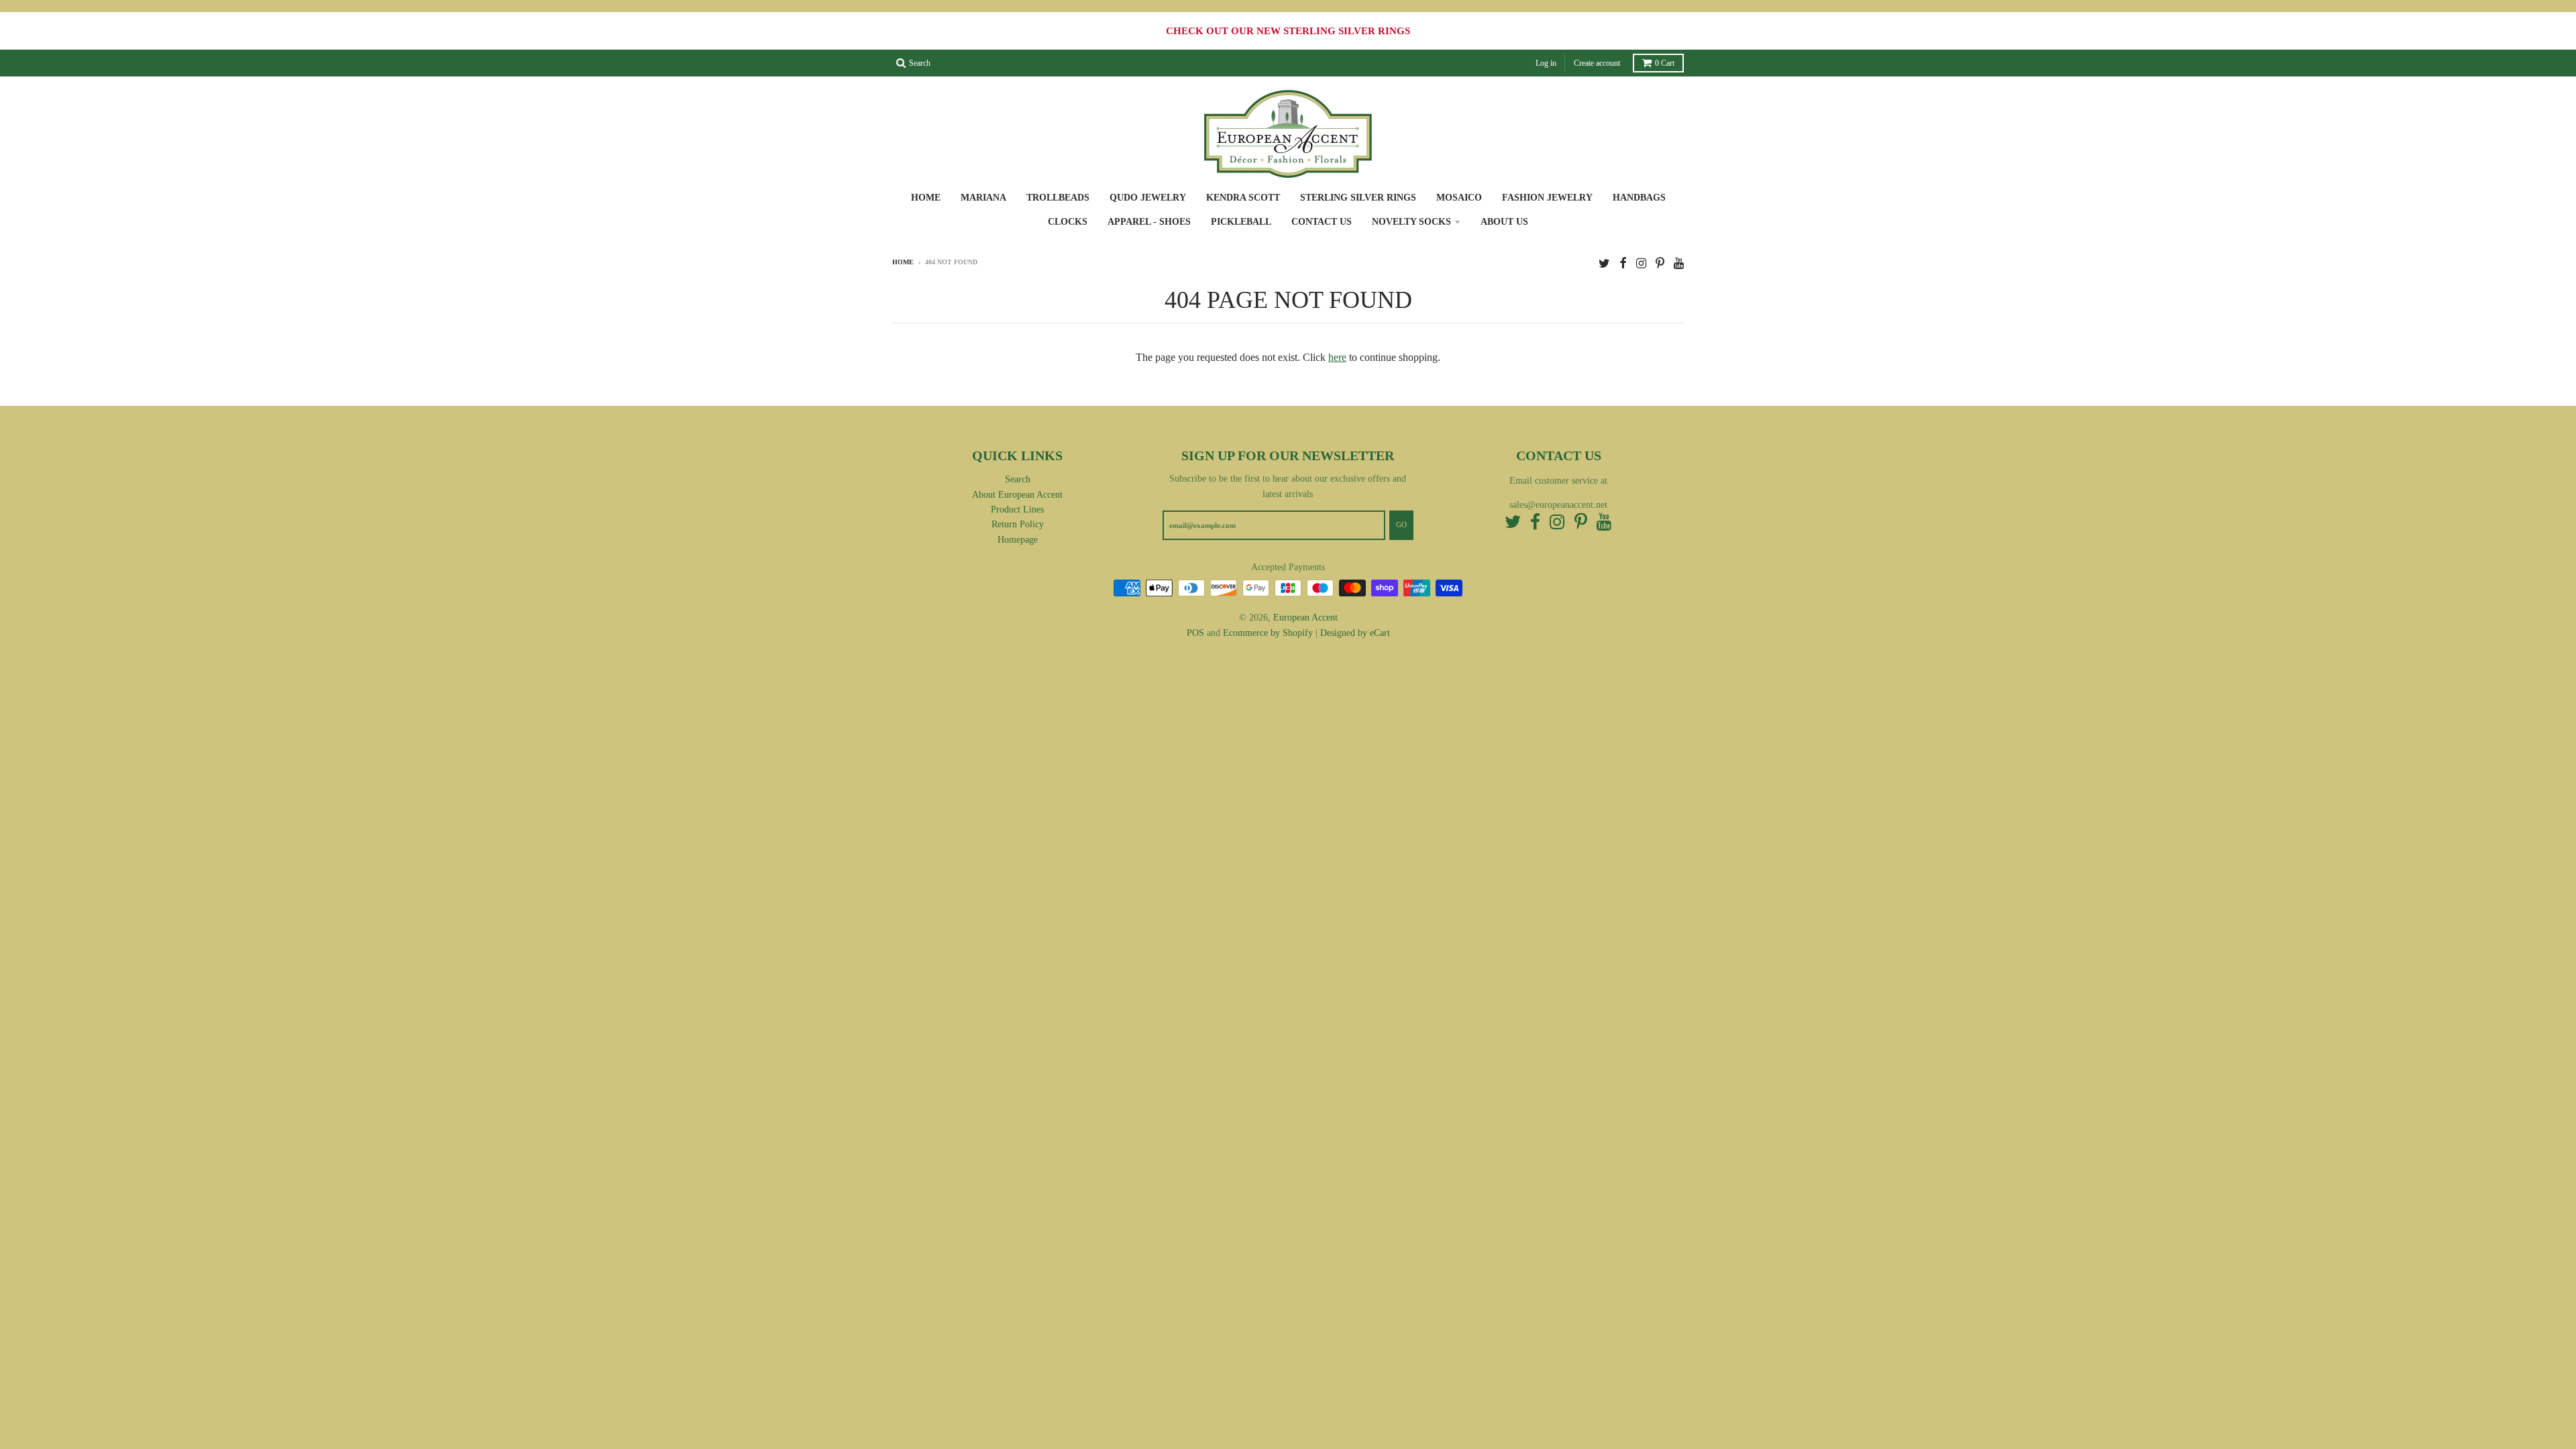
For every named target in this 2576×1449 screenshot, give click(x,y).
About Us (1504, 222)
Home (926, 198)
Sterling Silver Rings (1358, 198)
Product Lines (1017, 509)
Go (1401, 525)
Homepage (1018, 540)
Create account (1597, 63)
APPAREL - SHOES (1149, 222)
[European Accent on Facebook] (1623, 263)
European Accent (1305, 618)
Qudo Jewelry (1148, 198)
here (1337, 357)
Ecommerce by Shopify (1268, 633)
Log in (1546, 63)
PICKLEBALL (1241, 222)
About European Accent (1017, 495)
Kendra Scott (1243, 198)
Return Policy (1018, 524)
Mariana (983, 198)
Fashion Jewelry (1547, 198)
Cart (1665, 63)
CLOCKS (1068, 222)
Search (1018, 479)
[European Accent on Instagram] (1641, 263)
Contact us (1322, 222)
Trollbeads (1058, 198)
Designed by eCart (1355, 633)
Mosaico (1459, 198)
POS (1195, 633)
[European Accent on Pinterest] (1660, 263)
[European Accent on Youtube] (1679, 263)
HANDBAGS (1639, 198)
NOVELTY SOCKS (1411, 222)
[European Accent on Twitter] (1604, 263)
